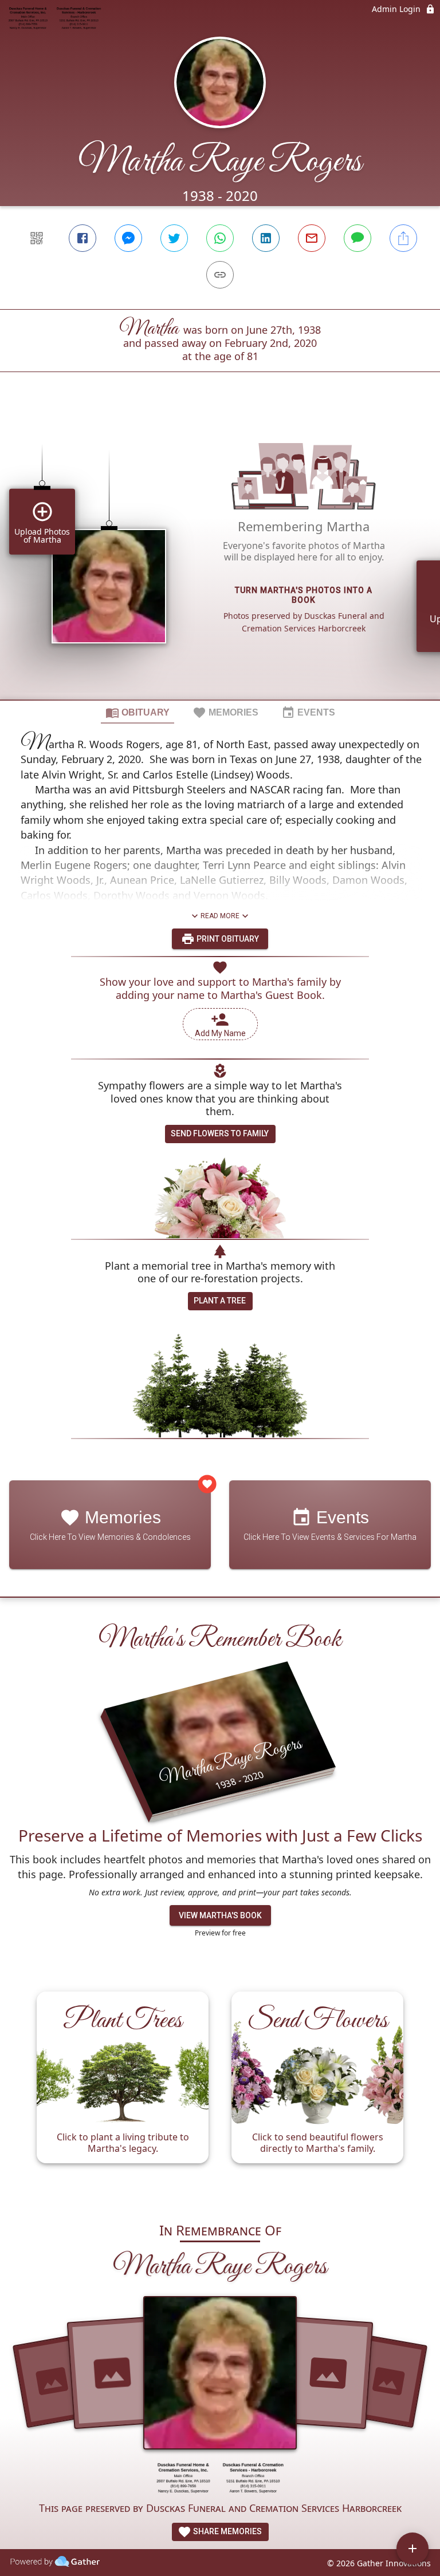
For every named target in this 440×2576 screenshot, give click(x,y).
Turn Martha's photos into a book (304, 595)
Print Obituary (227, 939)
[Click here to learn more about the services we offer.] (220, 2480)
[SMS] (357, 238)
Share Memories (227, 2531)
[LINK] (220, 275)
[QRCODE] (37, 238)
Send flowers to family (220, 1133)
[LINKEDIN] (266, 238)
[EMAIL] (312, 238)
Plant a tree (220, 1301)
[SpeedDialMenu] (412, 2549)
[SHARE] (403, 238)
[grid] (220, 555)
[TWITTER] (174, 238)
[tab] (137, 712)
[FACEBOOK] (82, 238)
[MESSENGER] (128, 238)
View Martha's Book (220, 1915)
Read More (220, 916)
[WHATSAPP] (220, 238)
